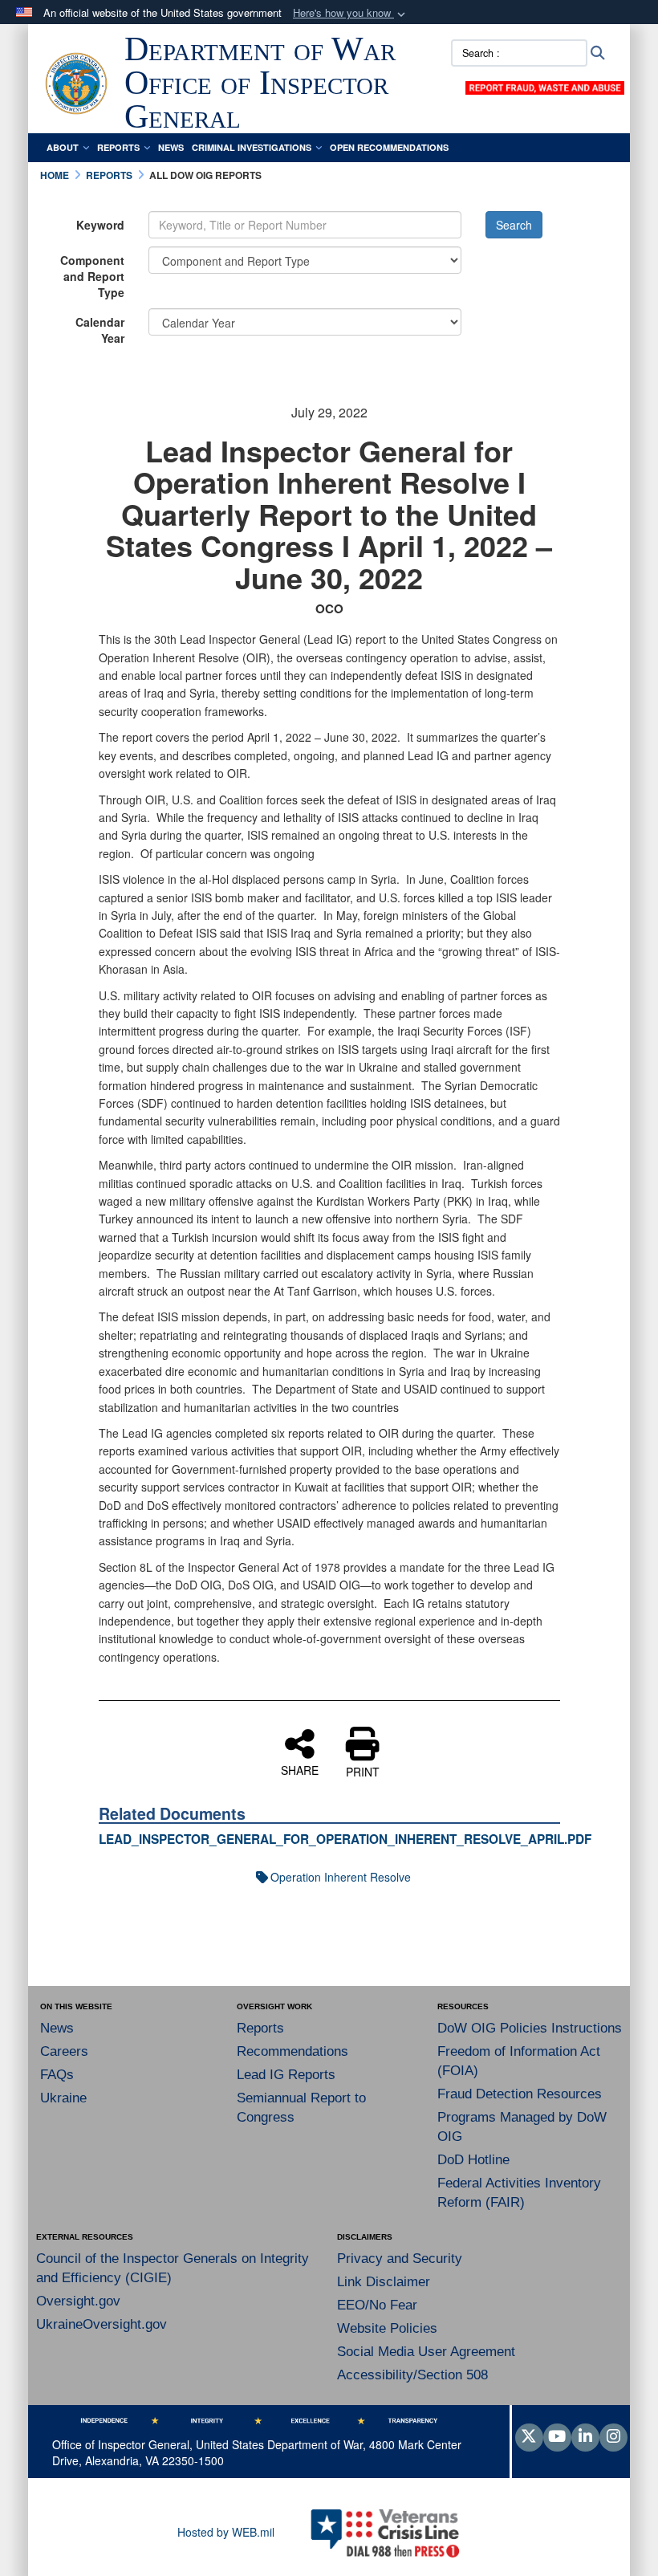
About (63, 147)
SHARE (300, 1769)
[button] (351, 13)
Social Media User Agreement (426, 2352)
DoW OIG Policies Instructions (530, 2028)
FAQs (57, 2075)
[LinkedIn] (585, 2437)
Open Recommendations (389, 147)
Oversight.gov (78, 2301)
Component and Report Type (92, 276)
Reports (118, 147)
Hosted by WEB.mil (226, 2532)
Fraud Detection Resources (520, 2094)
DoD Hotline (473, 2160)
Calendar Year (100, 330)
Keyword (100, 225)
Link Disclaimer (384, 2282)
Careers (64, 2051)
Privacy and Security (400, 2259)
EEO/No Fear (377, 2305)
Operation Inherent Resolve (341, 1877)
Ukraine (63, 2098)
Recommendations (292, 2051)
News (171, 147)
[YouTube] (557, 2437)
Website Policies (387, 2328)
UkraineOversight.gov (102, 2324)
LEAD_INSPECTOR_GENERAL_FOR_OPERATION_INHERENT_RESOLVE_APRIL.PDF (345, 1839)
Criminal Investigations (252, 147)
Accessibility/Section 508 (412, 2375)
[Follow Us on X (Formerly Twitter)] (529, 2437)
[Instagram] (613, 2437)
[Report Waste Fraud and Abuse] (545, 86)
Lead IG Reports (286, 2075)
